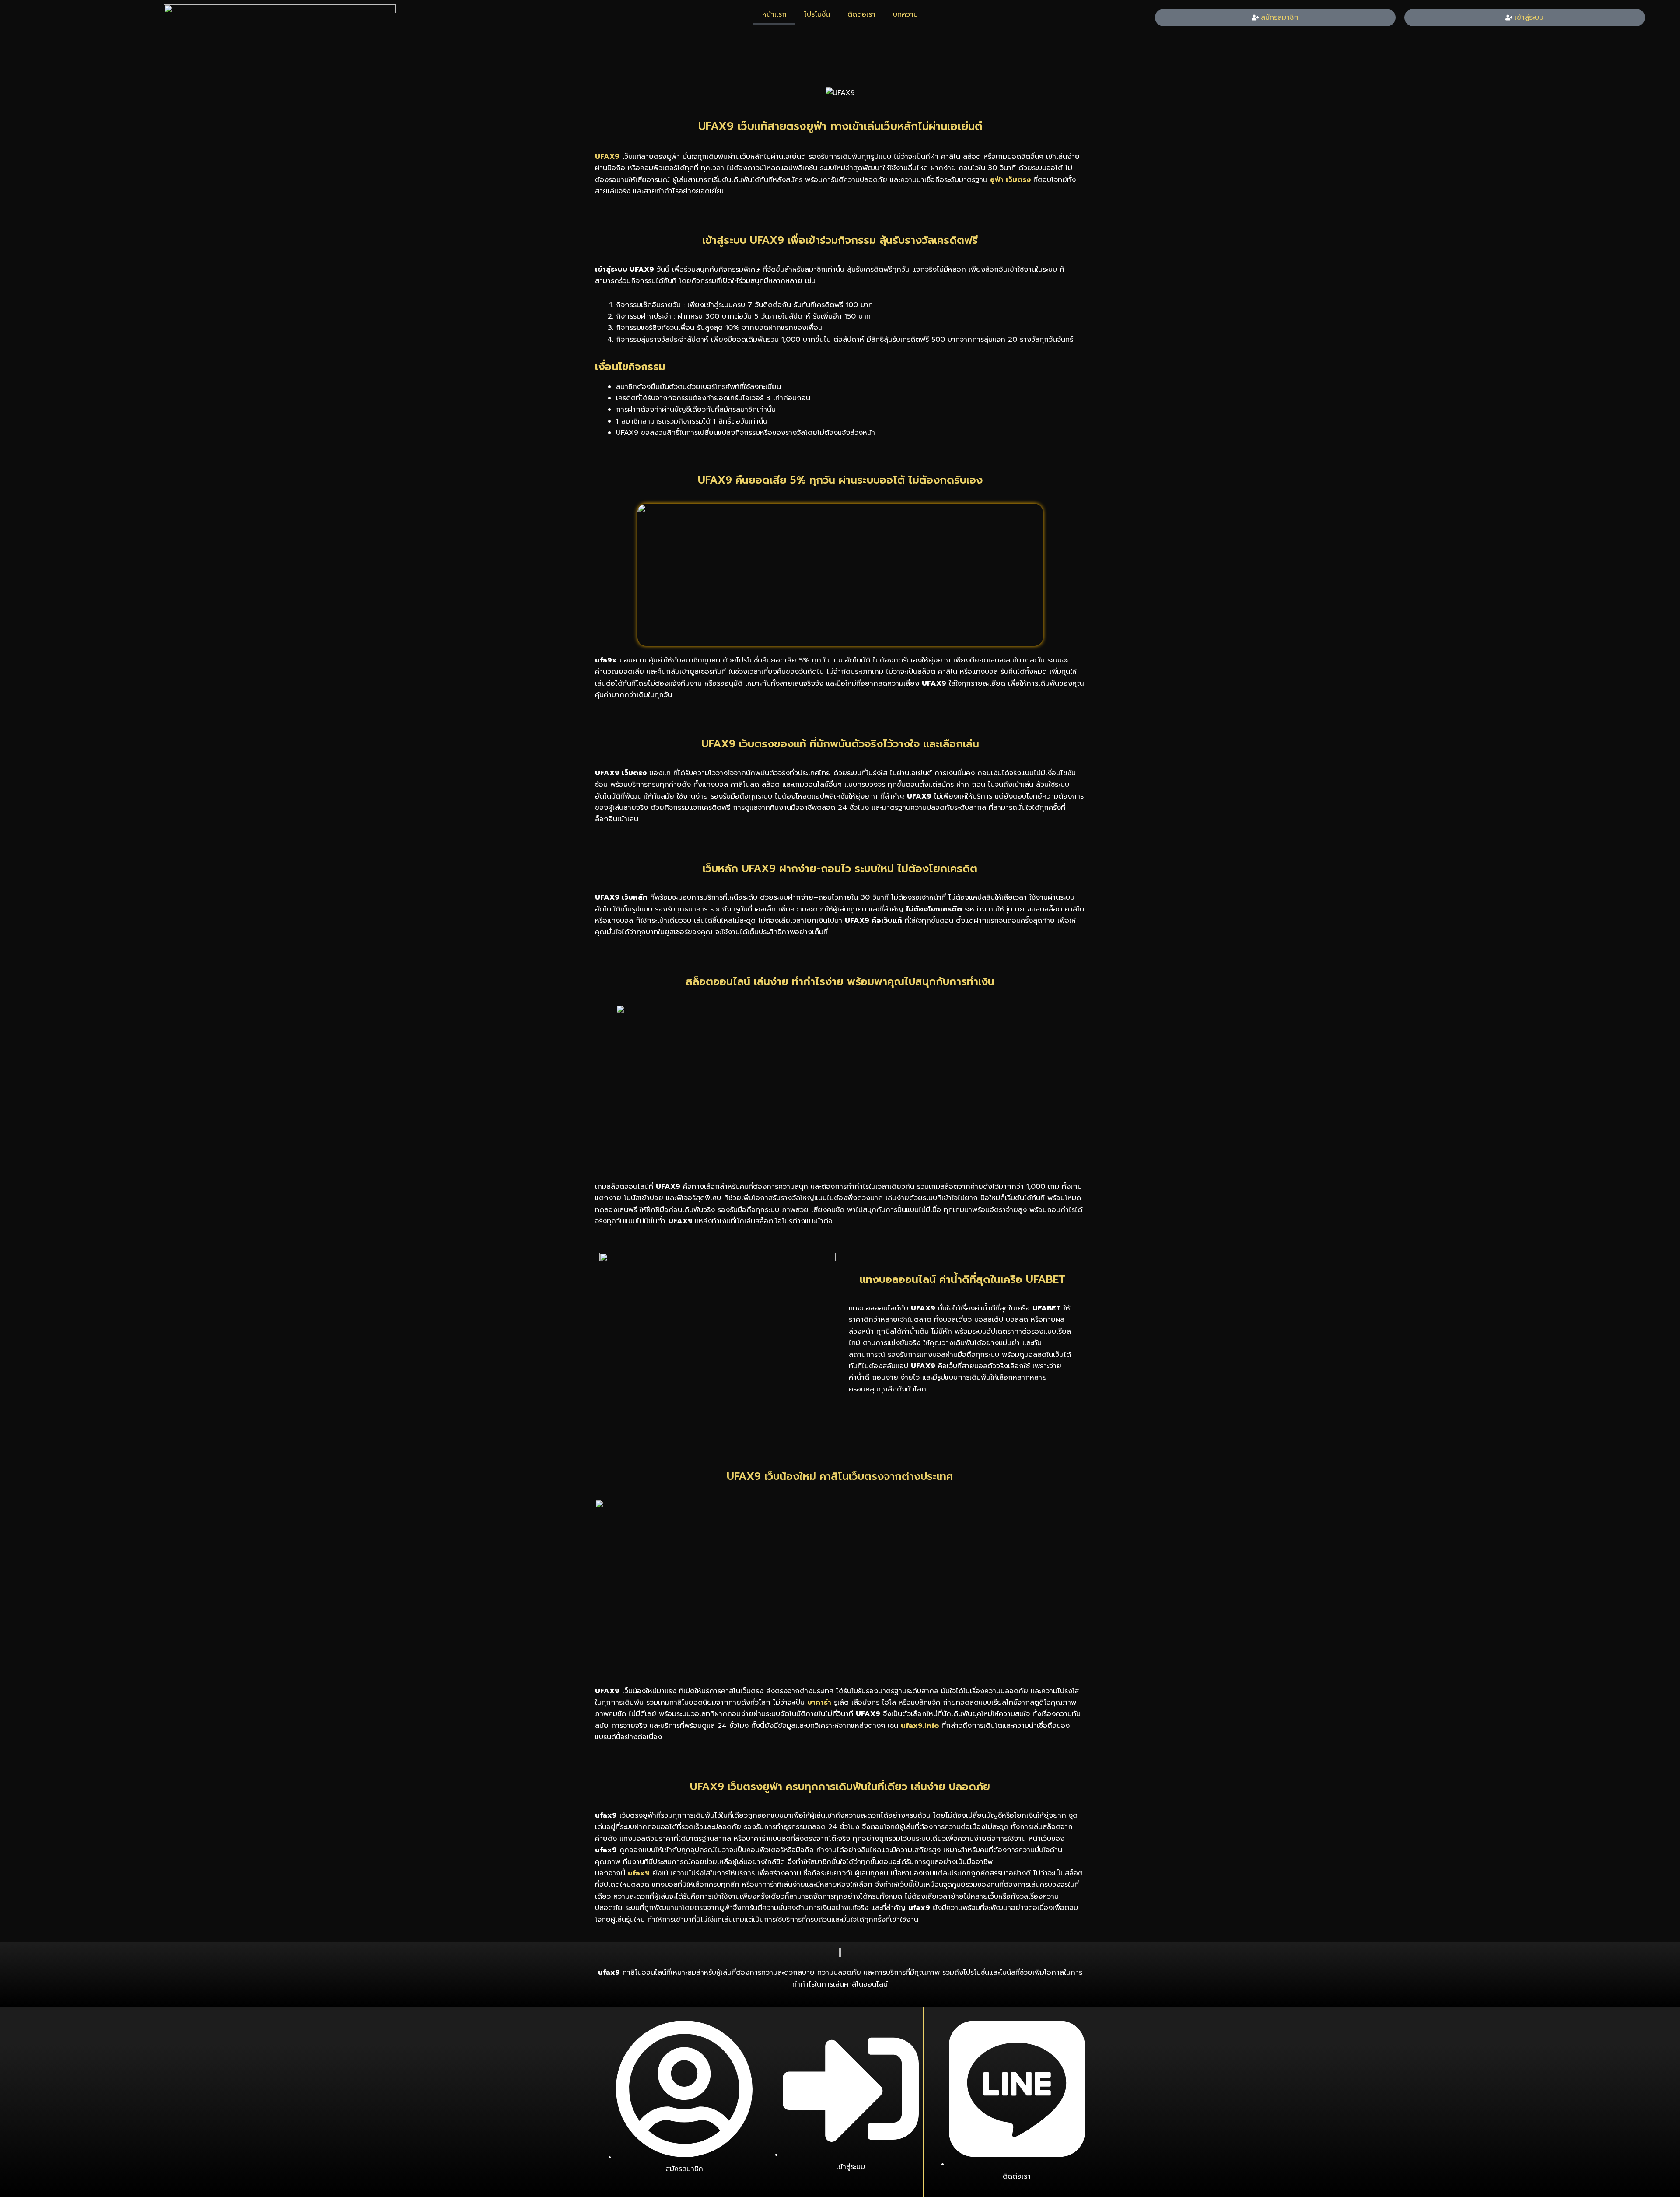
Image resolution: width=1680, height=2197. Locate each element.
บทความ (905, 14)
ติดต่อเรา (861, 14)
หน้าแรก (774, 14)
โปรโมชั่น (817, 14)
